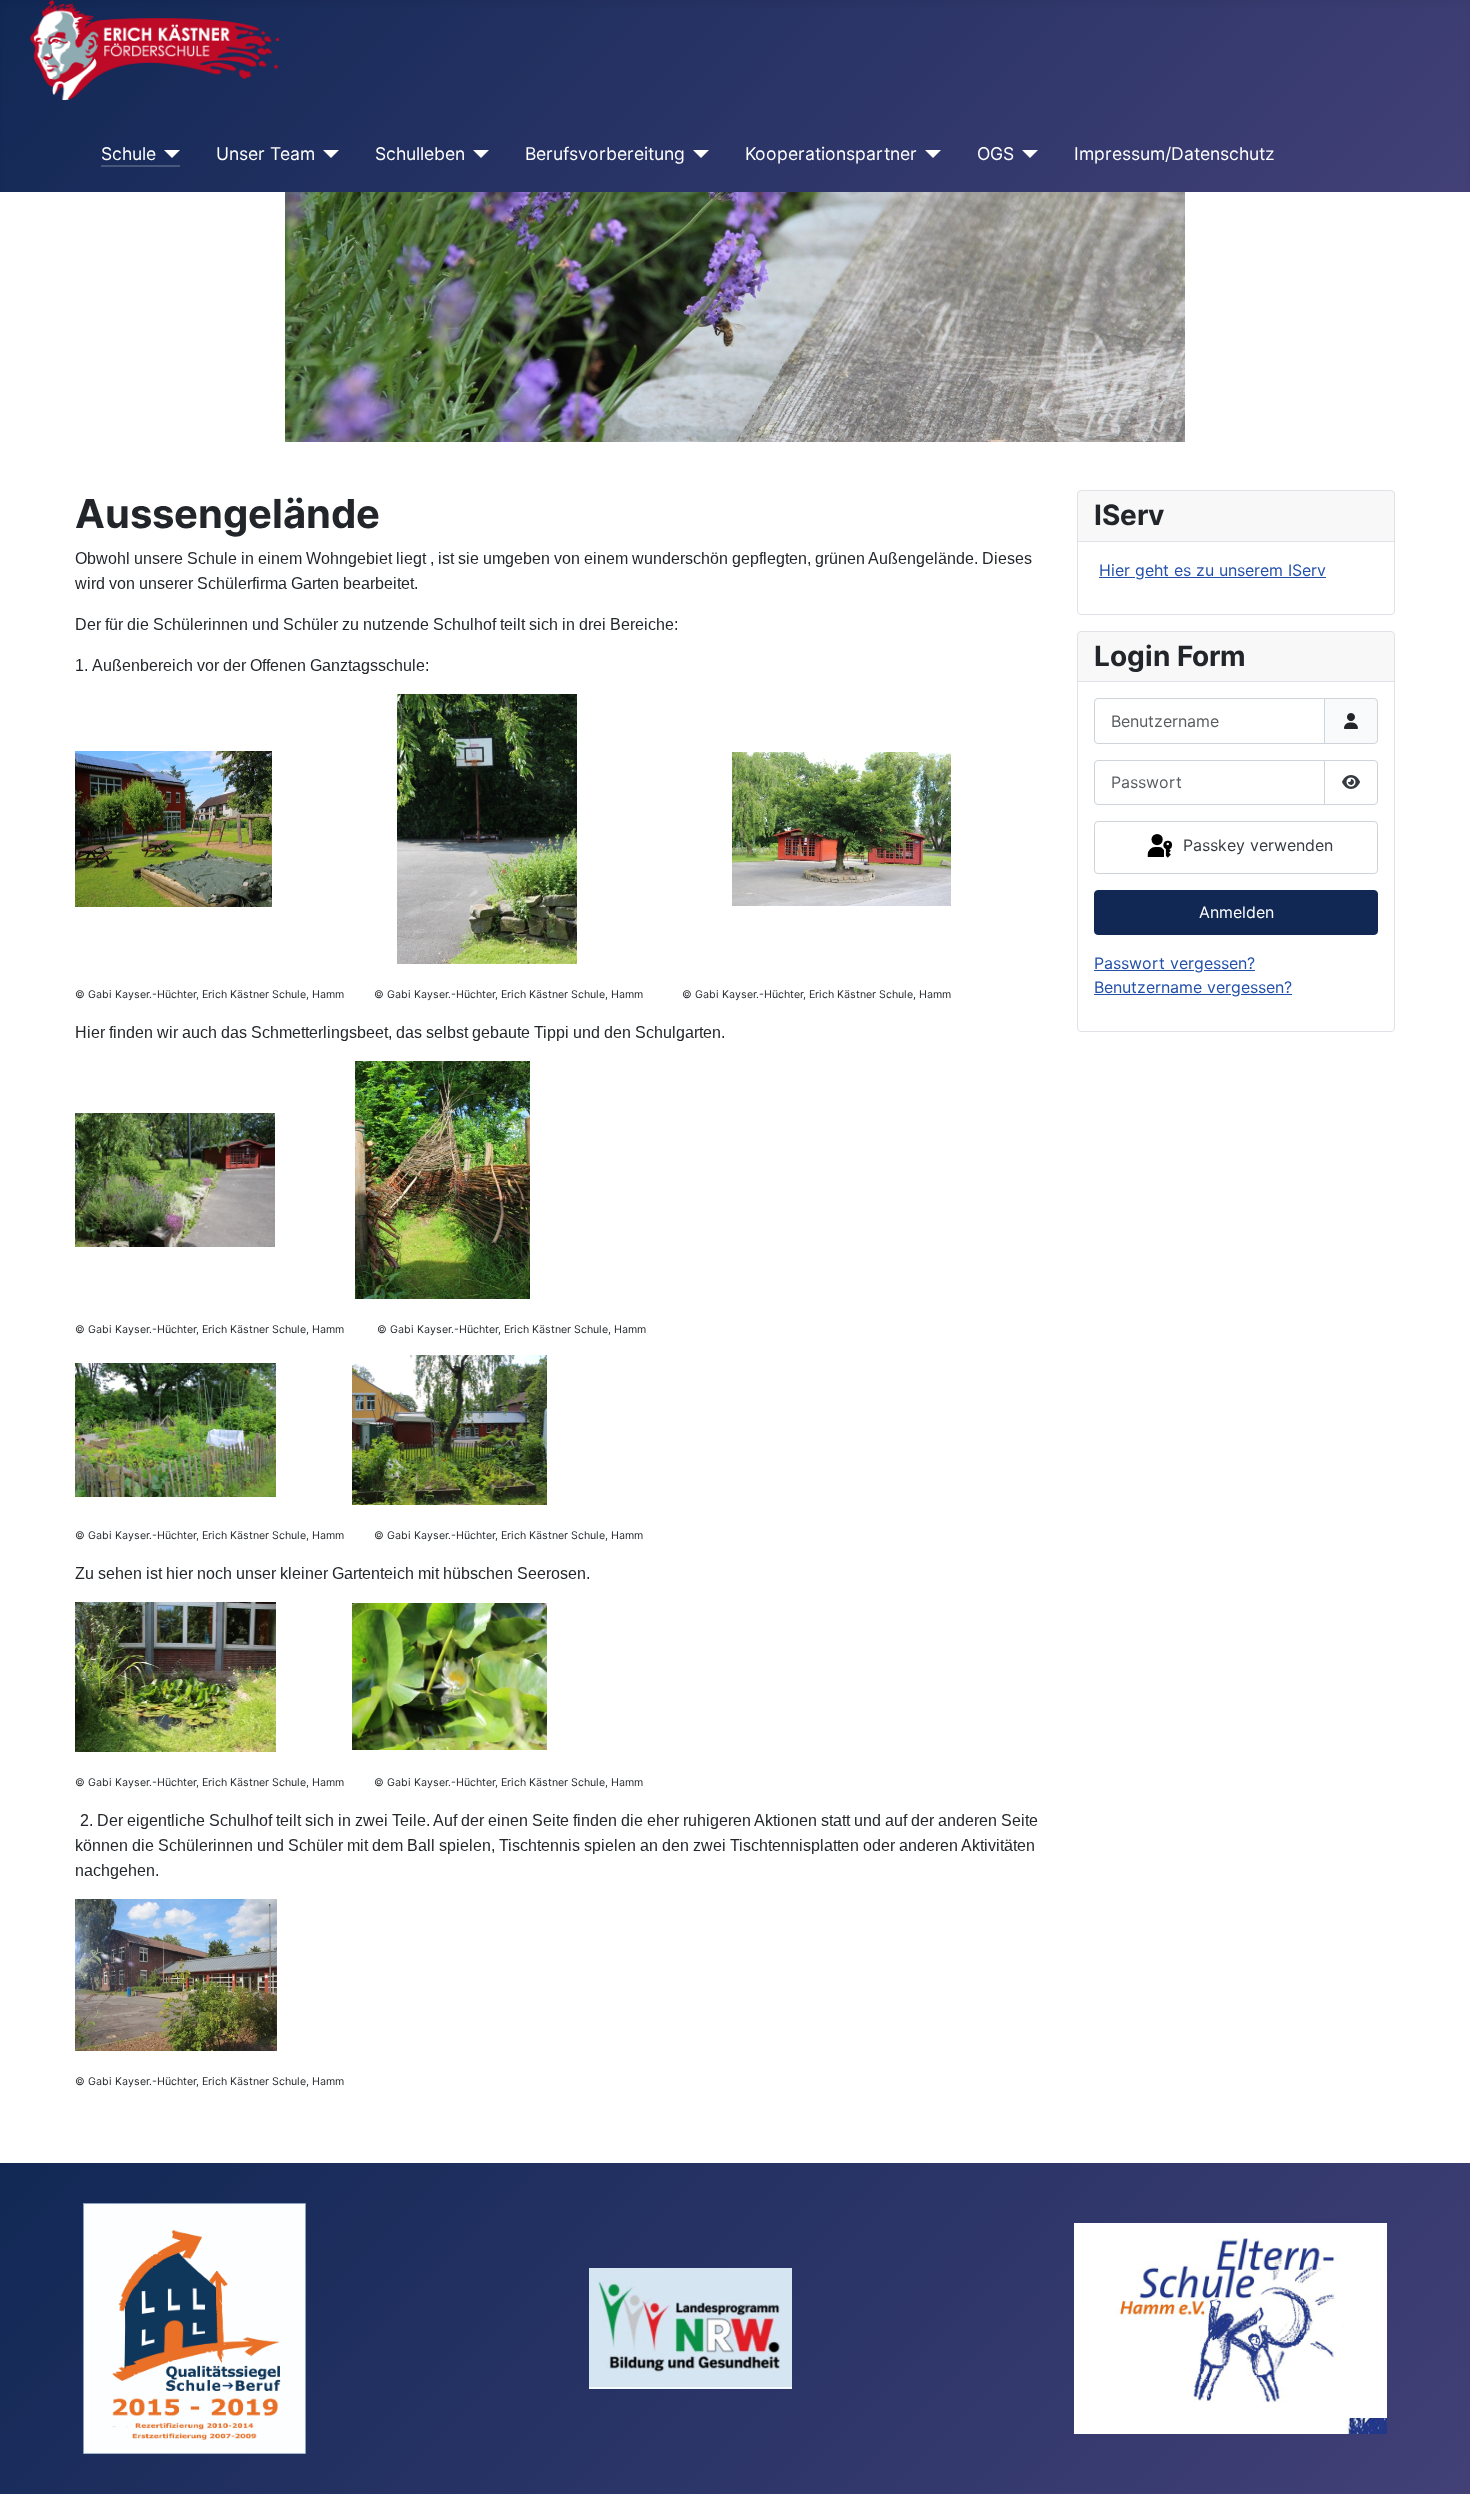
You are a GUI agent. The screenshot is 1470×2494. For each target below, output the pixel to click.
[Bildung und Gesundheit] (690, 2327)
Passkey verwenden (1255, 845)
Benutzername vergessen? (1193, 987)
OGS (995, 153)
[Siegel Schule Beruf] (194, 2327)
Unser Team (265, 153)
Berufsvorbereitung (605, 153)
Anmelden (1236, 912)
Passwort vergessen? (1174, 963)
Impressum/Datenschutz (1174, 153)
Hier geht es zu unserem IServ (1212, 570)
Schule (128, 153)
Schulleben (420, 153)
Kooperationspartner (831, 153)
